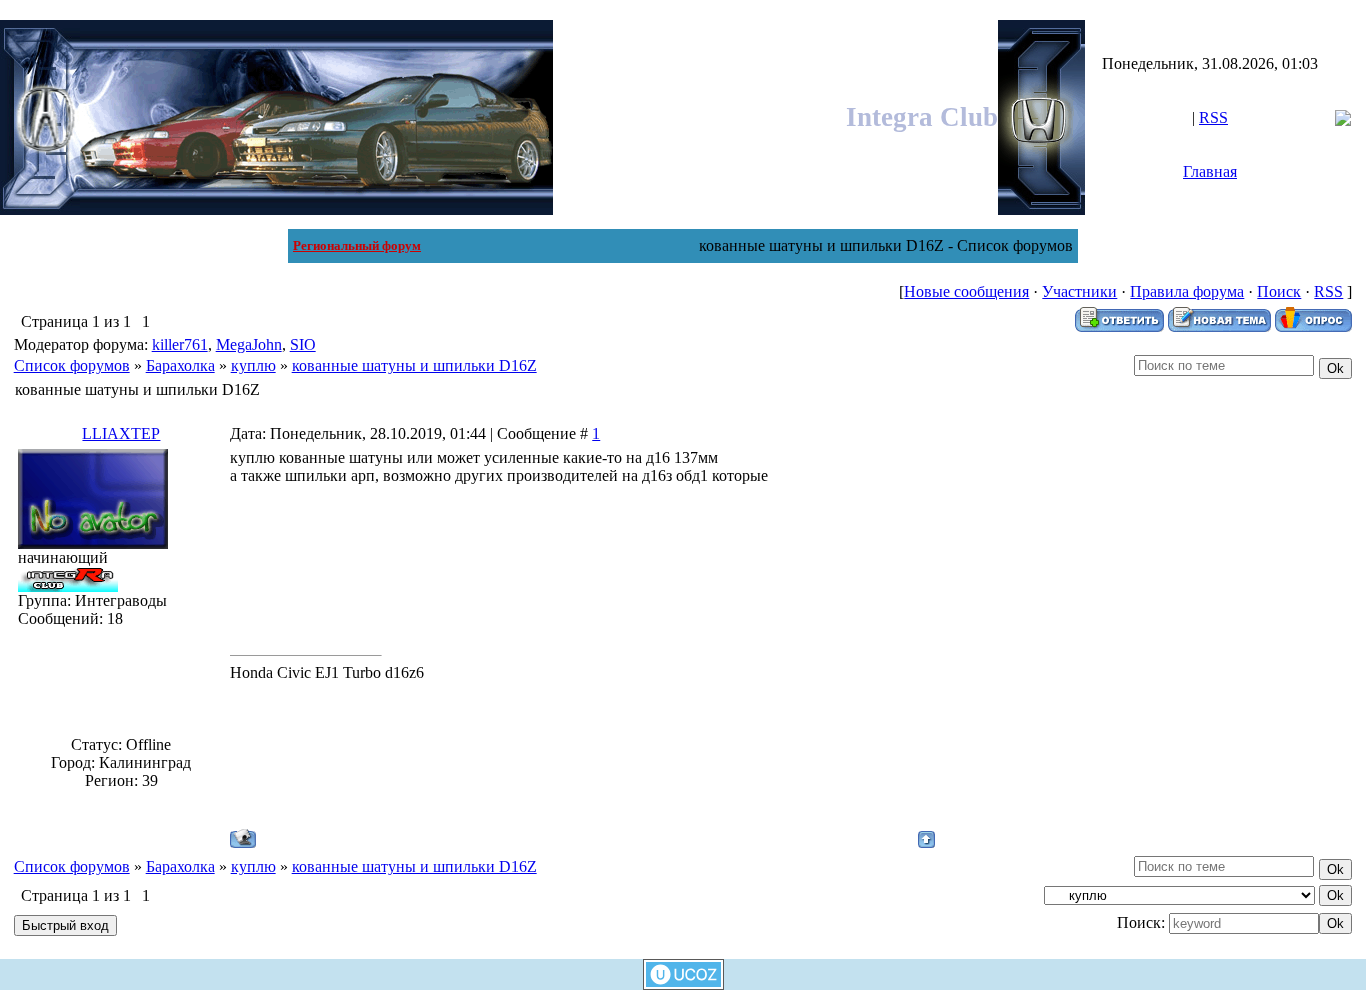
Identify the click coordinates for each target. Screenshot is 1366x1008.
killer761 (180, 344)
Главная (1210, 171)
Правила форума (1187, 291)
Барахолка (180, 365)
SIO (303, 344)
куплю (253, 365)
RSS (1213, 117)
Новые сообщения (966, 291)
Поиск (1279, 291)
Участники (1079, 291)
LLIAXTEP (121, 433)
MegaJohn (249, 344)
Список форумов (72, 365)
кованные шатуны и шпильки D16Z (414, 365)
